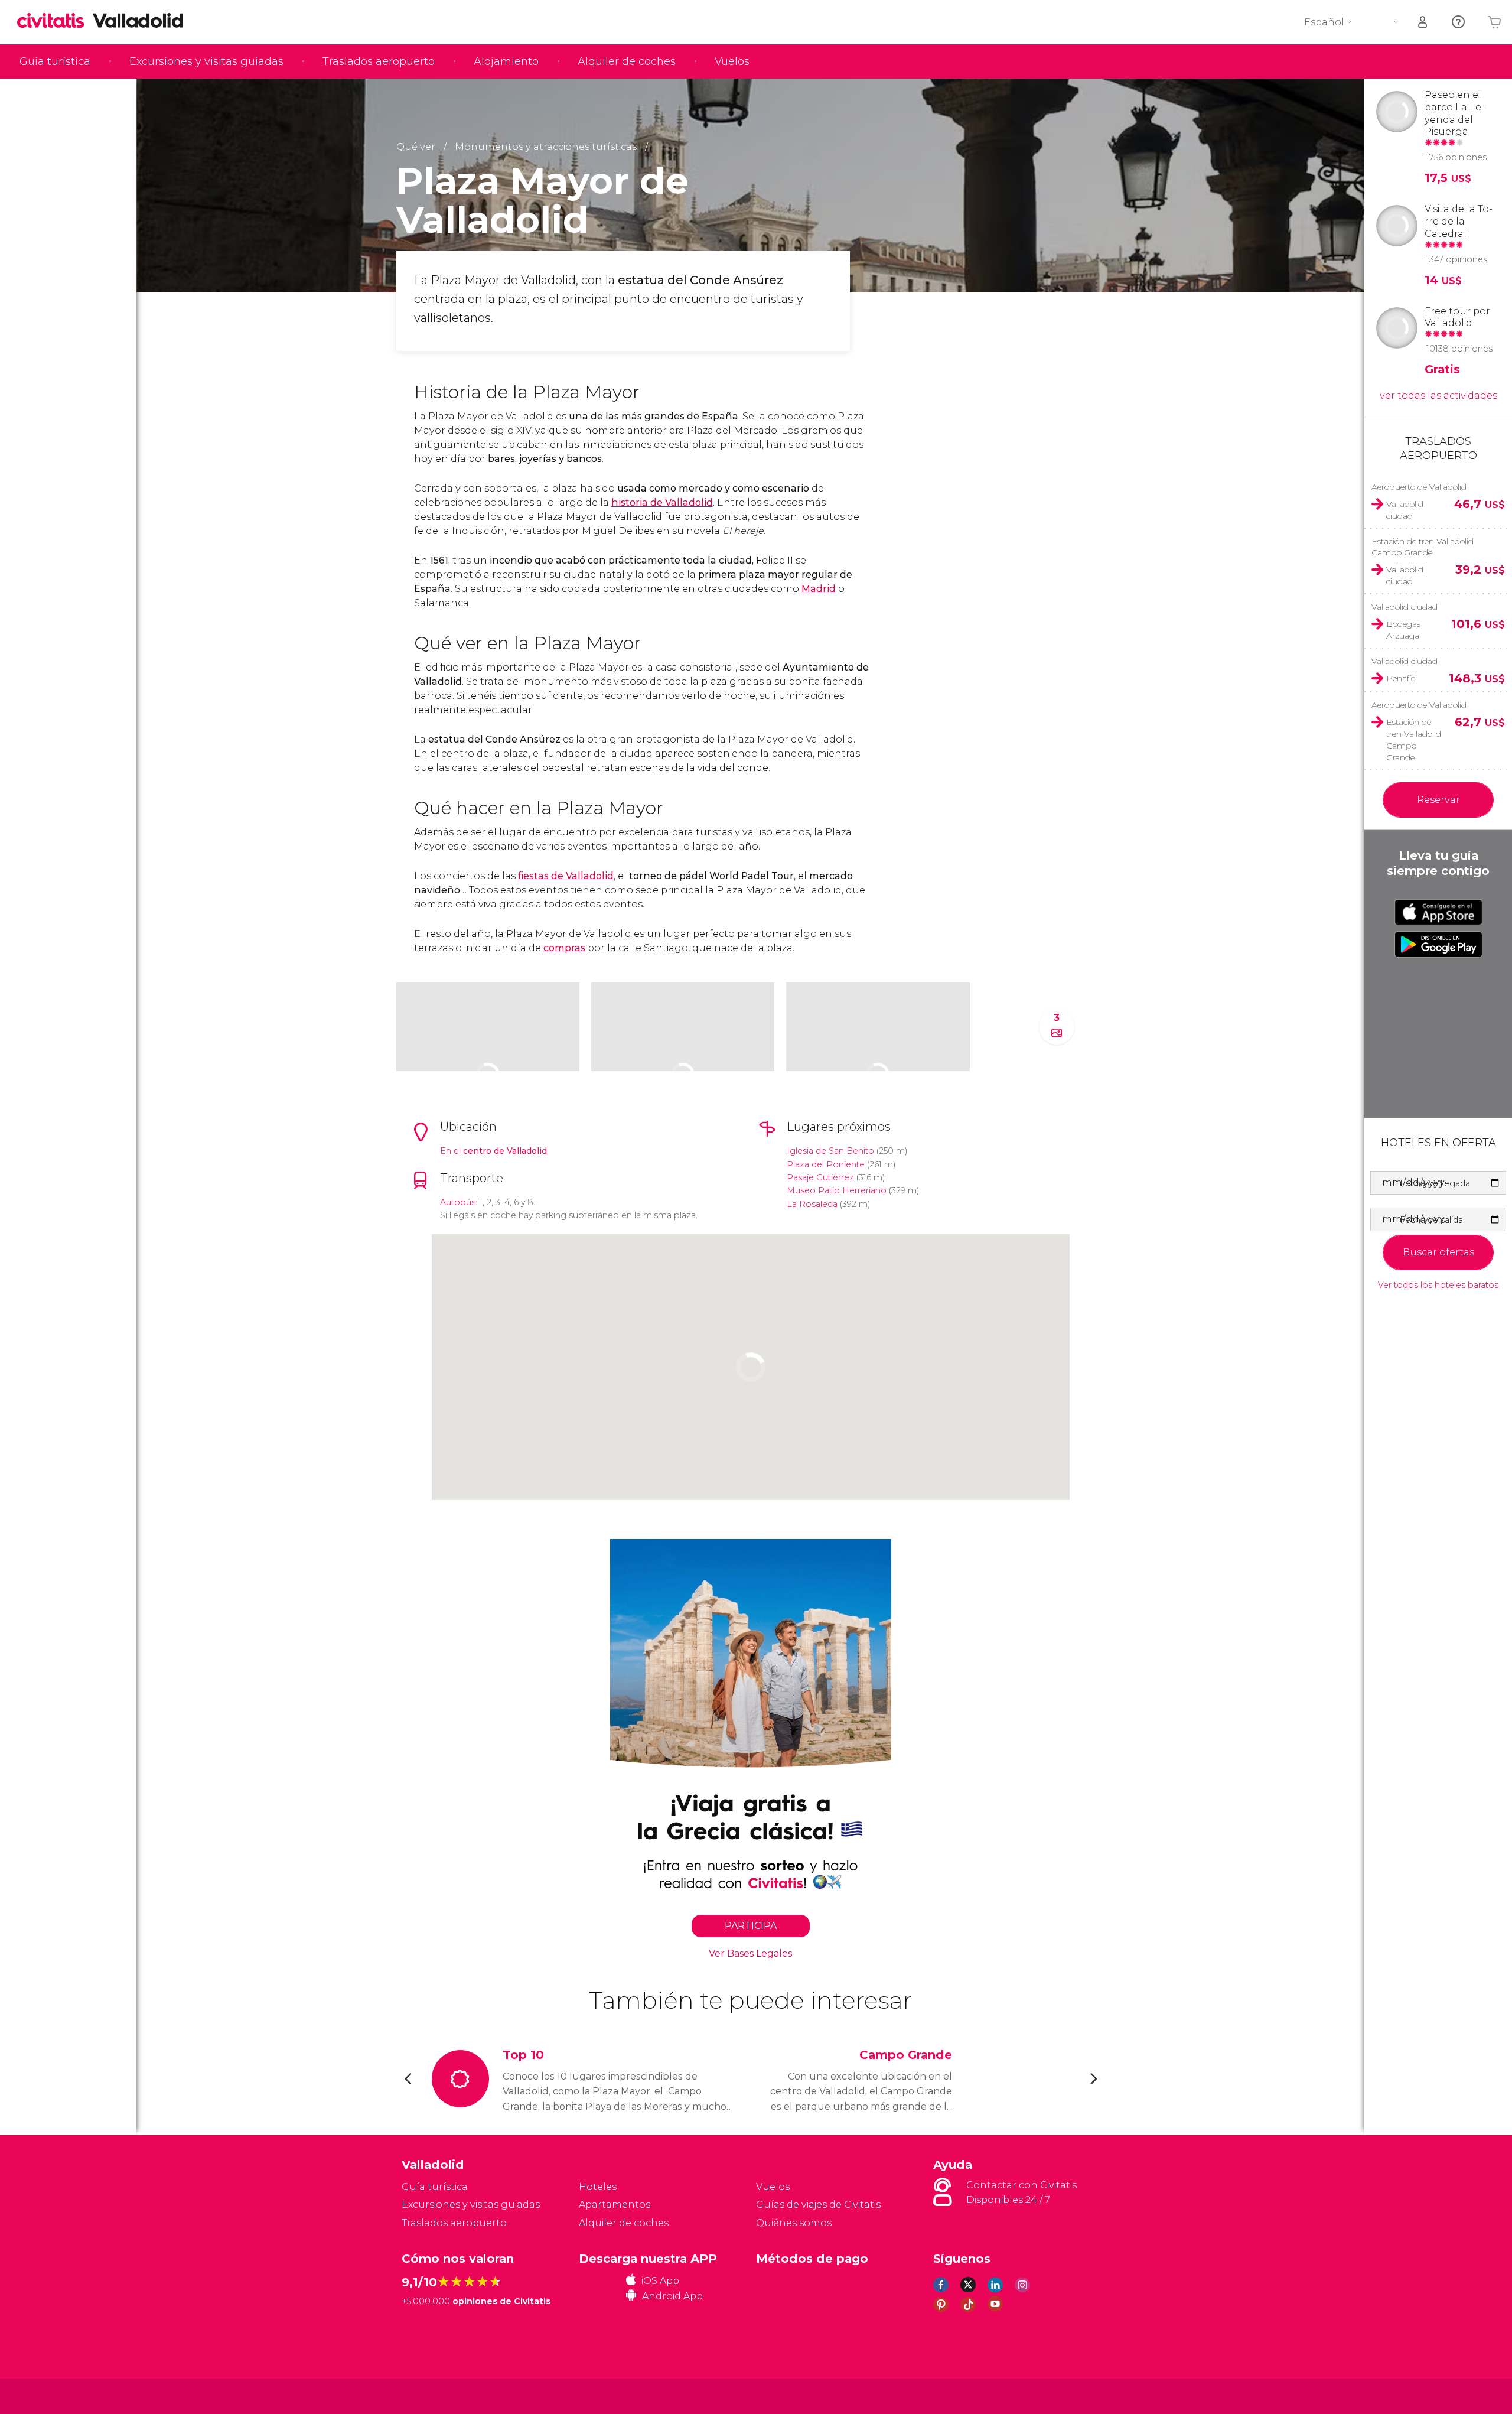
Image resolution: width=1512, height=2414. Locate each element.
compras (564, 948)
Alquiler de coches (627, 61)
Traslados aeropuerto (379, 61)
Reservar (1438, 800)
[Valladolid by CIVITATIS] (55, 22)
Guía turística (55, 61)
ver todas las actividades (1438, 396)
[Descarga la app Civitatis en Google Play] (1438, 944)
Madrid (819, 589)
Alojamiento (506, 61)
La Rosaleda (812, 1204)
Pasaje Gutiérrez (820, 1177)
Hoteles (598, 2187)
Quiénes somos (794, 2223)
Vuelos (732, 61)
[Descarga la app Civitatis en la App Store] (1438, 912)
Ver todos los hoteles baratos (1438, 1285)
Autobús (458, 1202)
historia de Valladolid (662, 502)
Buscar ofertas (1438, 1252)
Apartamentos (615, 2205)
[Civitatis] (431, 2395)
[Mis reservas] (1423, 22)
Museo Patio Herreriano (837, 1190)
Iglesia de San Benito (830, 1151)
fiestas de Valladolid (566, 876)
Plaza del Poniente (826, 1164)
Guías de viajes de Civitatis (818, 2205)
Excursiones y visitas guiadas (206, 61)
